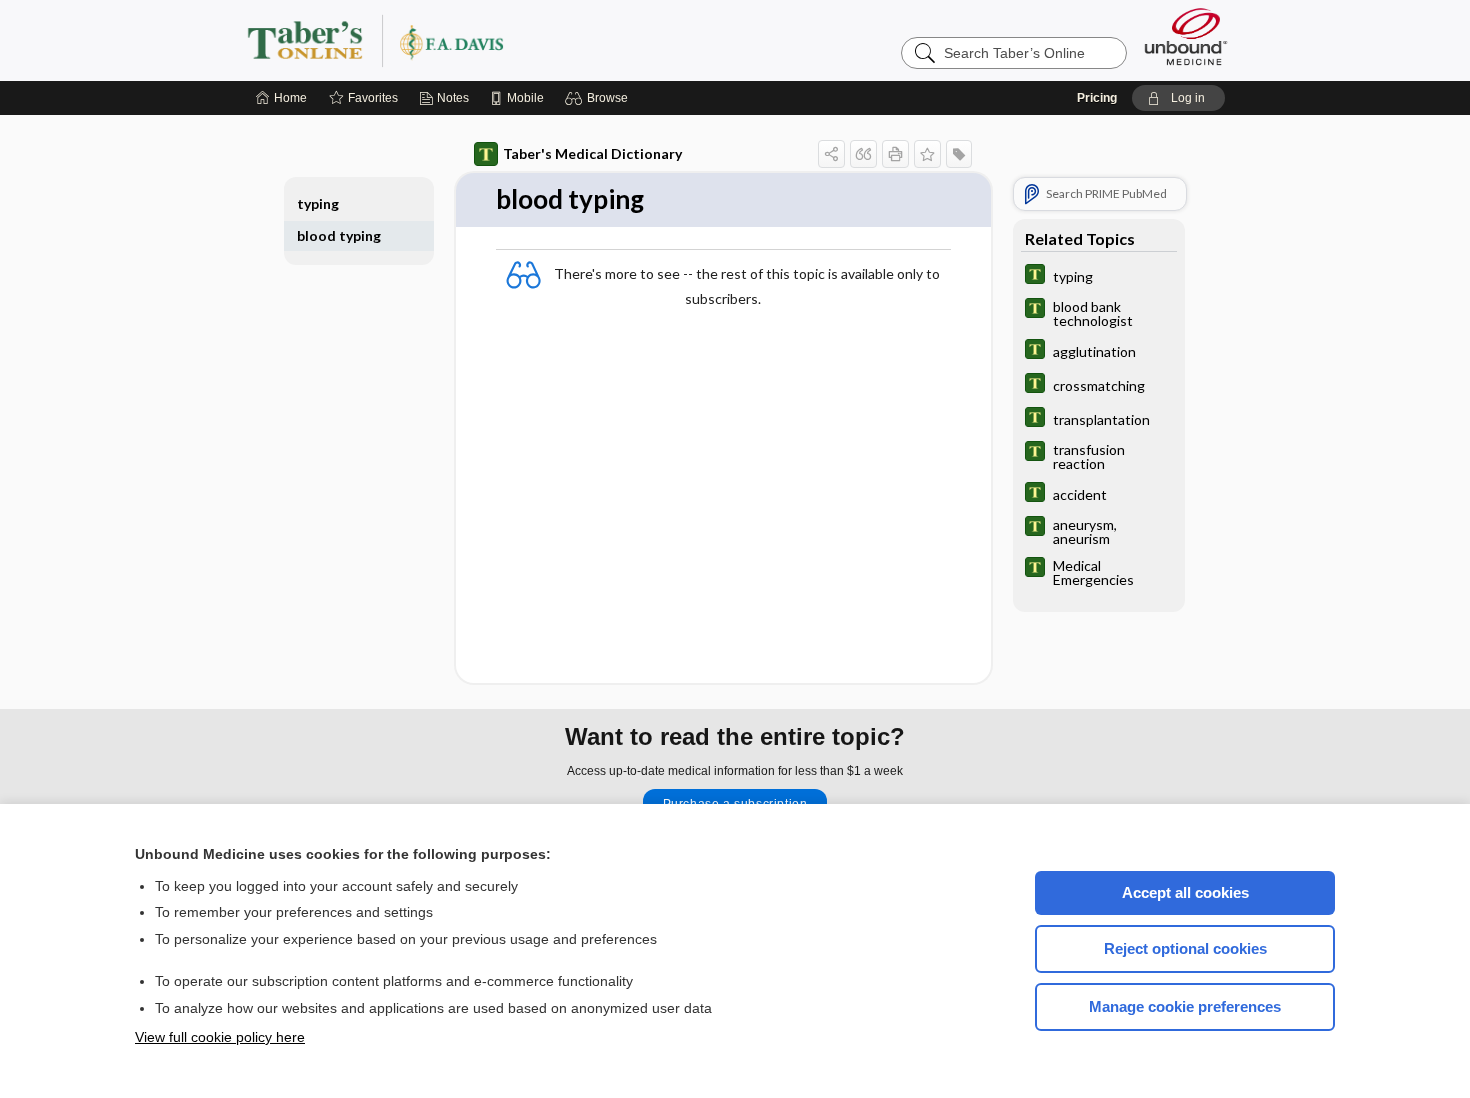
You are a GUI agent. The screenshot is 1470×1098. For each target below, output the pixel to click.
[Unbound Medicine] (1186, 36)
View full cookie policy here (220, 1037)
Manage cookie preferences (1185, 1006)
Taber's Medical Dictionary (592, 153)
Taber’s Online (495, 40)
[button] (599, 98)
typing (318, 203)
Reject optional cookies (1185, 948)
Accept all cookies (1185, 892)
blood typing (339, 235)
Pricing (1097, 98)
